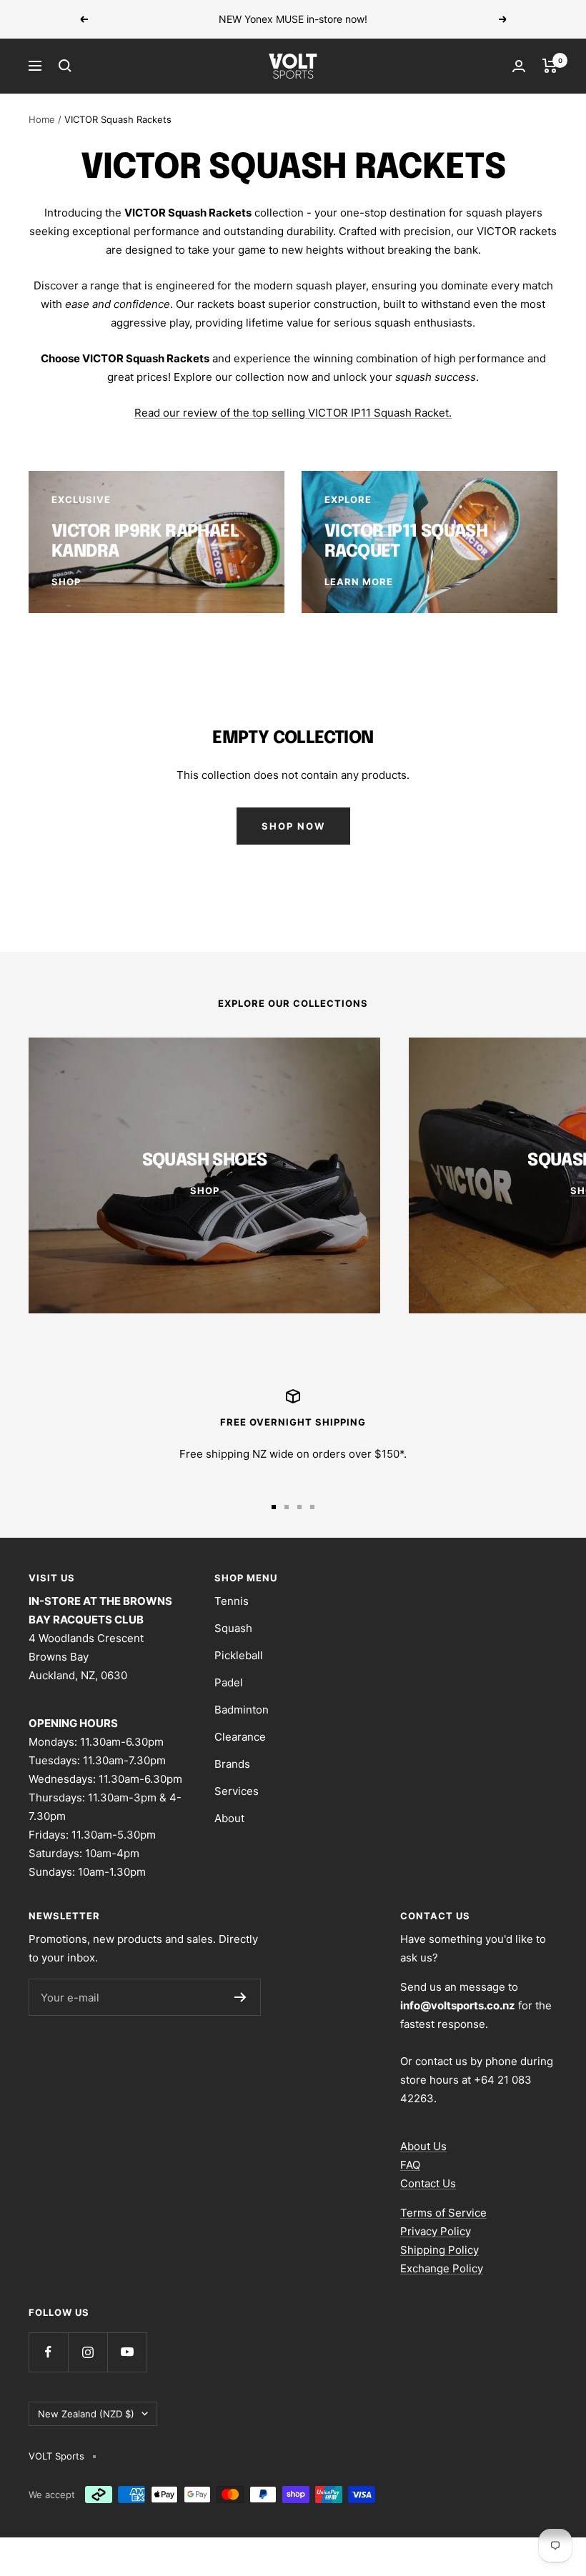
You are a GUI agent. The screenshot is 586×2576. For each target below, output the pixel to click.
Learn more (392, 19)
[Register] (240, 1997)
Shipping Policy (439, 2250)
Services (237, 1791)
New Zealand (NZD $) (86, 2414)
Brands (232, 1764)
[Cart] (550, 66)
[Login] (519, 66)
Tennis (232, 1601)
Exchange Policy (442, 2268)
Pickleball (239, 1655)
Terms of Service (443, 2213)
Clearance (240, 1737)
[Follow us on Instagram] (88, 2352)
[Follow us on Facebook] (48, 2352)
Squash (233, 1628)
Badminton (242, 1710)
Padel (229, 1682)
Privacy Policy (436, 2231)
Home (42, 119)
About (229, 1818)
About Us (423, 2146)
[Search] (65, 66)
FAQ (410, 2165)
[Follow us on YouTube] (127, 2352)
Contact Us (428, 2183)
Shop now (293, 826)
